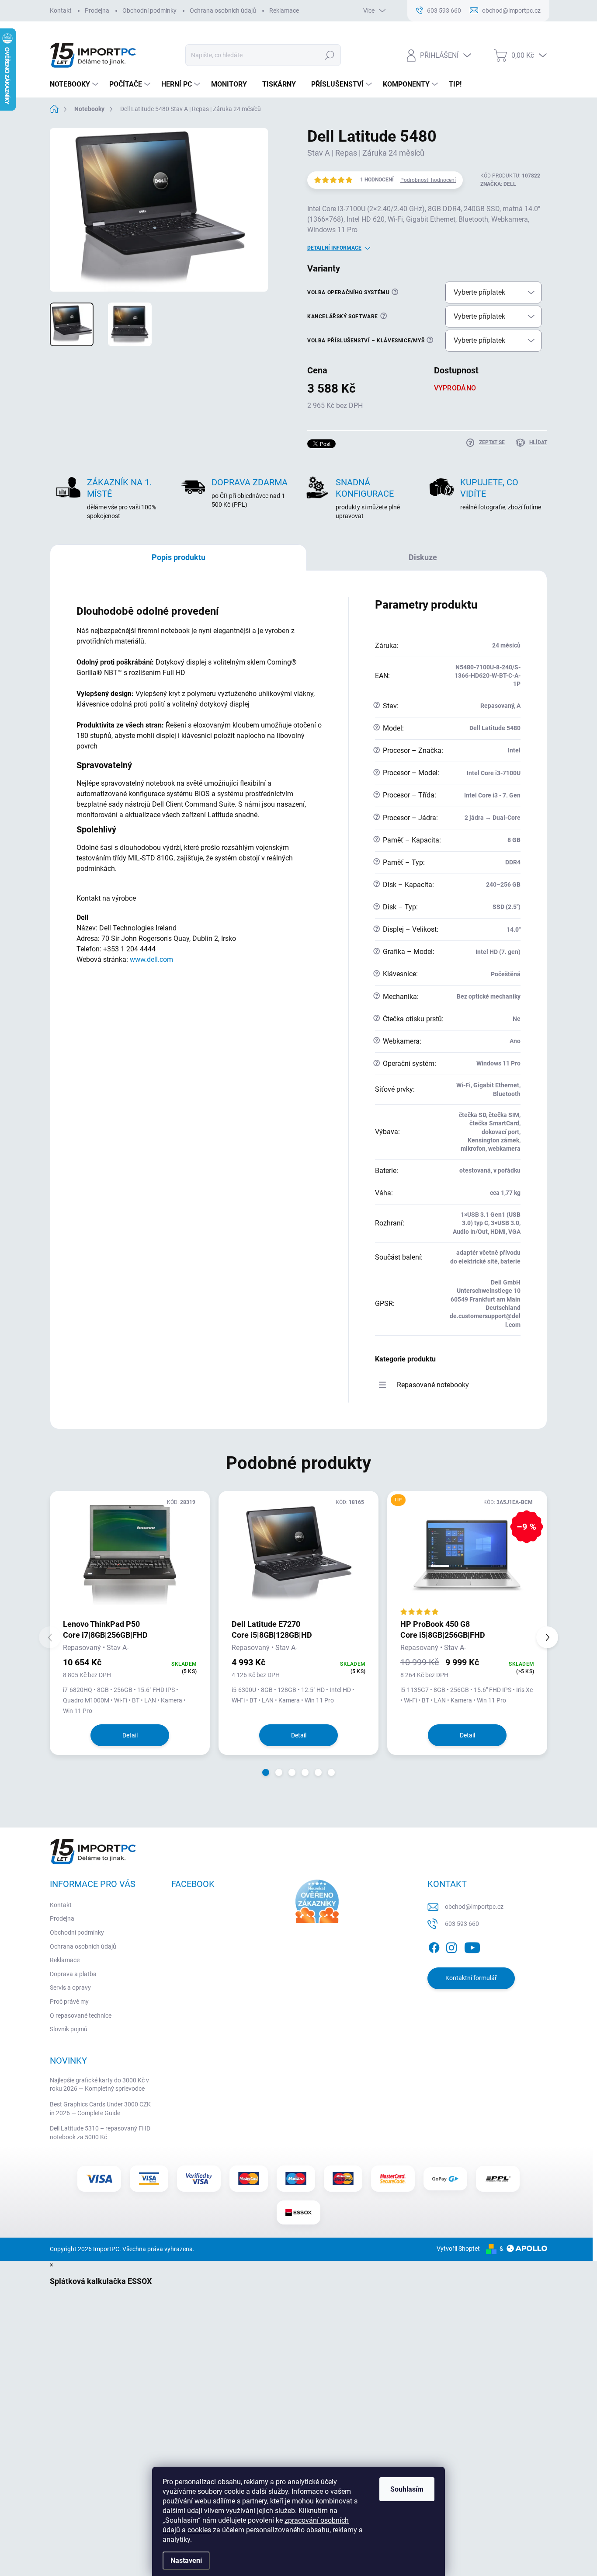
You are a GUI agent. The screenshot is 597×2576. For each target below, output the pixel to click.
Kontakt (61, 10)
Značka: (498, 184)
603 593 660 (462, 1924)
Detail (130, 1735)
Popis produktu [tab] (179, 557)
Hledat (329, 55)
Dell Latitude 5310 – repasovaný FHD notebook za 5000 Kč (100, 2133)
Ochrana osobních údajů (223, 10)
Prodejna (97, 10)
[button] (266, 1772)
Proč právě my (69, 2002)
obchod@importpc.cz (474, 1907)
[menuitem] (75, 84)
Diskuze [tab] (423, 557)
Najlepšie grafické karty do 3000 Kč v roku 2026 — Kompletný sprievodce (99, 2085)
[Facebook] (434, 1946)
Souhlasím (407, 2489)
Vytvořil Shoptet (458, 2249)
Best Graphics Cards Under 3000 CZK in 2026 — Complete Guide (100, 2109)
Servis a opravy (70, 1988)
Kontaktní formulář (471, 1978)
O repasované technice (81, 2016)
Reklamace (284, 10)
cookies (199, 2530)
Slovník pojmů (69, 2029)
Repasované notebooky (433, 1385)
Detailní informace (334, 248)
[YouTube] (472, 1946)
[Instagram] (451, 1946)
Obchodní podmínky (149, 10)
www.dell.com (151, 959)
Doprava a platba (73, 1974)
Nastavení (186, 2560)
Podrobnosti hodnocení (428, 180)
